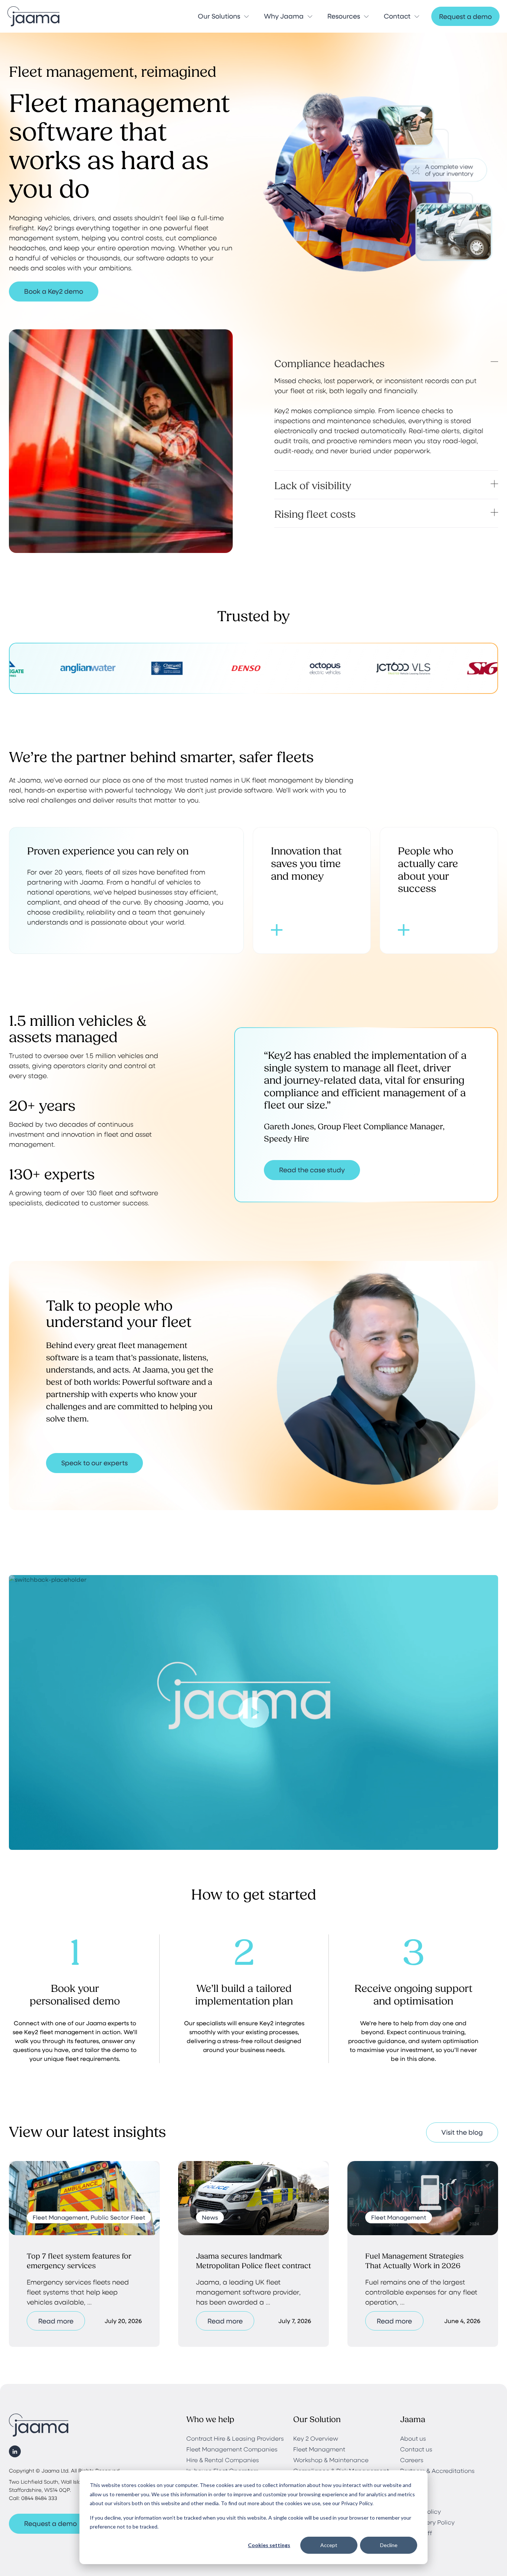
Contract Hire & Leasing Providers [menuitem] (235, 2438)
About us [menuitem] (413, 2438)
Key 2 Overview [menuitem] (316, 2438)
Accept (329, 2545)
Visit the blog (462, 2132)
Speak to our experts (94, 1463)
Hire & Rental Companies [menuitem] (223, 2460)
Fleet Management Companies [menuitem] (232, 2449)
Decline (389, 2545)
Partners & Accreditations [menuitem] (437, 2470)
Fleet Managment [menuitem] (319, 2449)
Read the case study (312, 1170)
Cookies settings (269, 2545)
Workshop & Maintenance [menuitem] (331, 2460)
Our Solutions (219, 16)
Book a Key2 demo (54, 291)
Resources (344, 16)
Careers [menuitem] (412, 2460)
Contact (397, 16)
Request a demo (465, 16)
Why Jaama (284, 16)
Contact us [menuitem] (416, 2449)
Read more (56, 2321)
